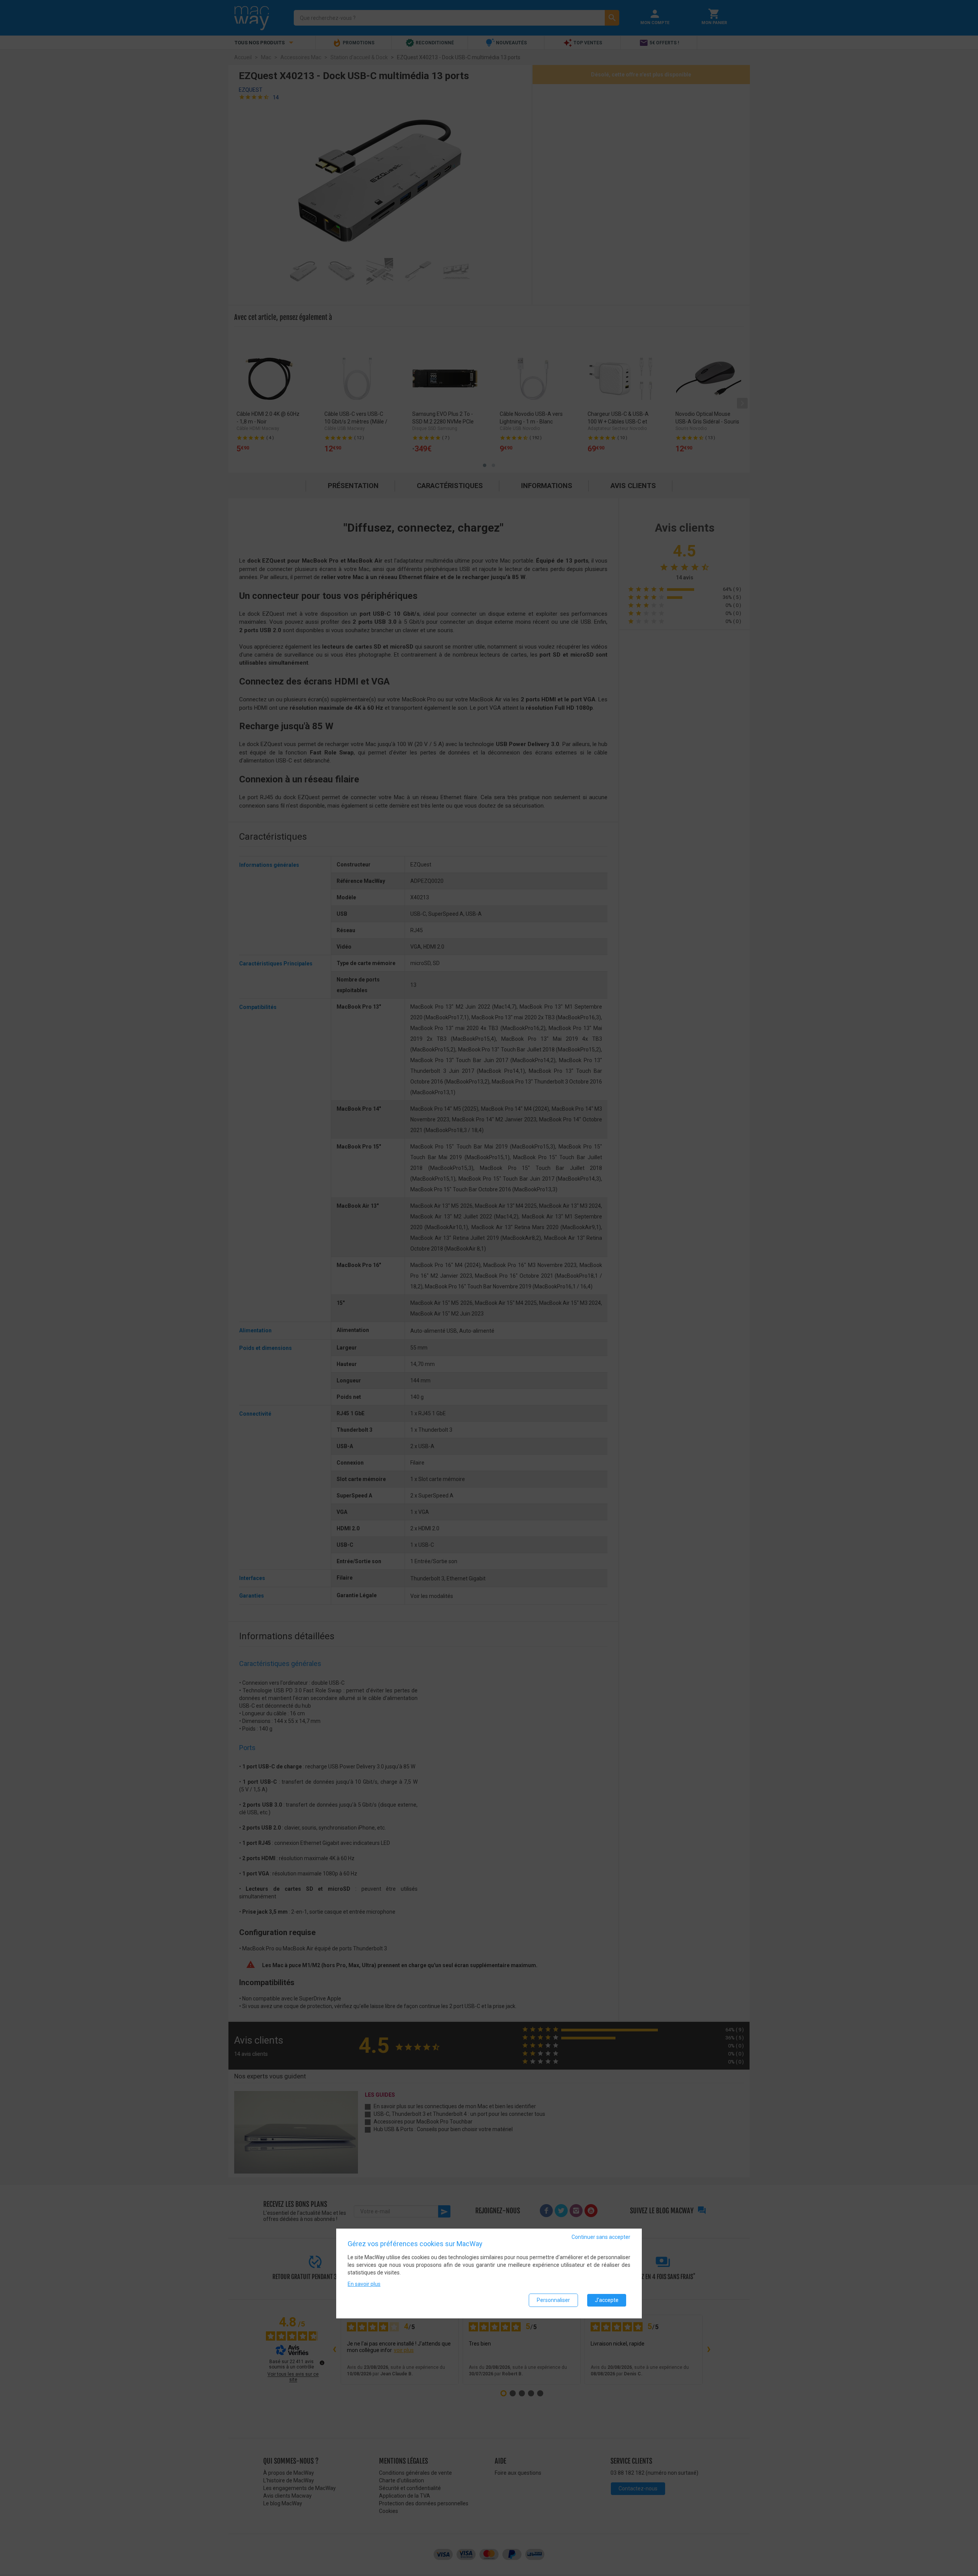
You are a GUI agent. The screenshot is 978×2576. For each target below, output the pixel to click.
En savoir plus (364, 2284)
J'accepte (607, 2300)
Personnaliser (553, 2300)
